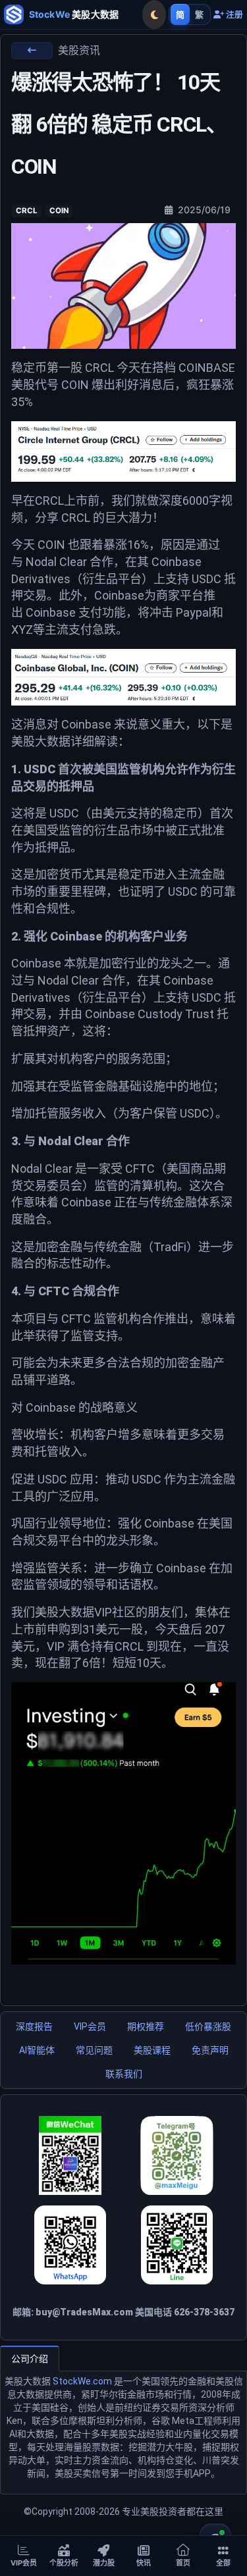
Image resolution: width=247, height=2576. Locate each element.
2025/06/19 (203, 210)
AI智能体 (37, 2050)
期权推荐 (146, 2026)
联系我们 (124, 2074)
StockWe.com (82, 2381)
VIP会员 (90, 2026)
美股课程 (152, 2050)
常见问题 (94, 2050)
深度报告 (34, 2026)
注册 (233, 15)
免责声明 (210, 2050)
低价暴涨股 (208, 2026)
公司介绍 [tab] (30, 2359)
